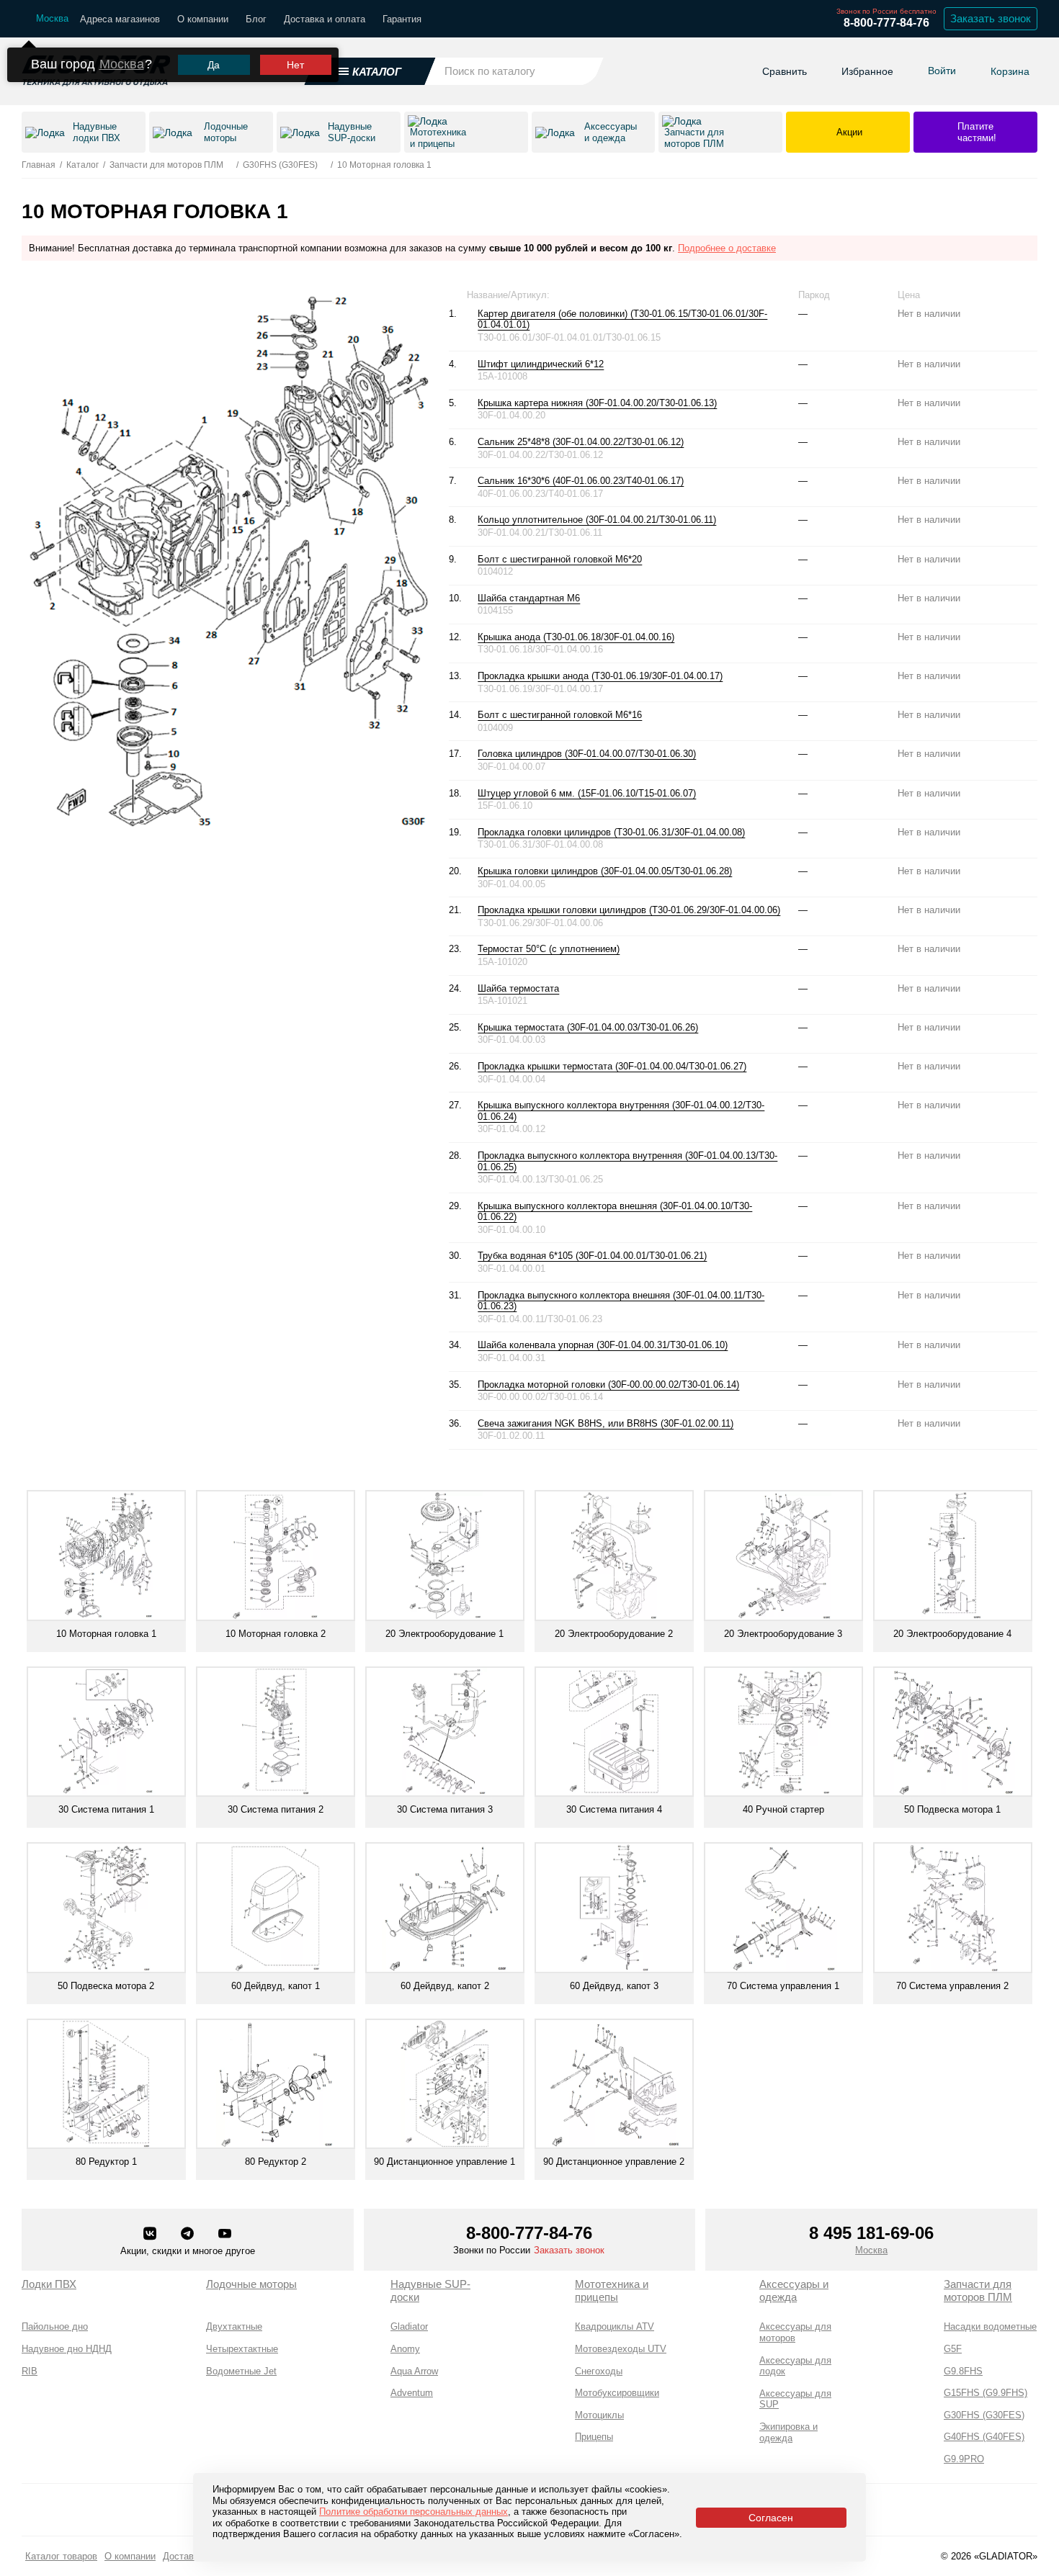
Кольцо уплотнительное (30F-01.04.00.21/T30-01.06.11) (597, 520)
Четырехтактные (242, 2349)
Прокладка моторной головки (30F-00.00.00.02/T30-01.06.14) (608, 1385)
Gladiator (409, 2326)
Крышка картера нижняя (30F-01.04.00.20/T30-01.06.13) (597, 403)
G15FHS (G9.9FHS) (986, 2393)
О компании (203, 19)
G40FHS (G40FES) (984, 2437)
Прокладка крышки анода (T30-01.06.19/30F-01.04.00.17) (600, 676)
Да (214, 65)
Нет (295, 65)
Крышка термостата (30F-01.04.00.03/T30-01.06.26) (588, 1027)
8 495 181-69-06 (871, 2233)
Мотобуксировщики (617, 2393)
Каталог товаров (61, 2556)
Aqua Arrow (414, 2371)
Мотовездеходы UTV (621, 2349)
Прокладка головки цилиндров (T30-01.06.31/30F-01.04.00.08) (611, 832)
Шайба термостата (518, 988)
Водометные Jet (241, 2371)
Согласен (771, 2518)
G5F (953, 2349)
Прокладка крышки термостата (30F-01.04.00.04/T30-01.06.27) (612, 1066)
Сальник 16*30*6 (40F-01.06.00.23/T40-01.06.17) (581, 481)
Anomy (405, 2349)
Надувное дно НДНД (67, 2349)
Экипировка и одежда (788, 2432)
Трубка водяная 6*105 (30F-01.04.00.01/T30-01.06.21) (592, 1256)
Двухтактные (234, 2326)
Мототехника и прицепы (612, 2290)
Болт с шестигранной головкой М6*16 (560, 715)
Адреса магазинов (120, 19)
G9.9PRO (964, 2459)
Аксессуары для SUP (795, 2399)
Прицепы (594, 2437)
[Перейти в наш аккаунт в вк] (151, 2235)
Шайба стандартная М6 (529, 598)
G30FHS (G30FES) (984, 2415)
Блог (256, 19)
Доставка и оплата (325, 19)
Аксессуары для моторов (795, 2332)
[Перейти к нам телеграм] (189, 2235)
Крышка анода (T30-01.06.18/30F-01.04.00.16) (576, 637)
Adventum (412, 2393)
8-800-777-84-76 (886, 23)
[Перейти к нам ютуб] (225, 2235)
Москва (122, 64)
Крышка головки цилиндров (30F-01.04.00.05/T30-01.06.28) (605, 871)
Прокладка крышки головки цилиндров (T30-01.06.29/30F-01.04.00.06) (629, 910)
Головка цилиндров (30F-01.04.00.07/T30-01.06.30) (587, 754)
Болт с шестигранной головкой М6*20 (560, 559)
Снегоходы (599, 2371)
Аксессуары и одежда (794, 2290)
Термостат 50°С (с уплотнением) (549, 949)
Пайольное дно (55, 2326)
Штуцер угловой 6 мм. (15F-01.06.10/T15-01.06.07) (587, 793)
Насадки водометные (990, 2326)
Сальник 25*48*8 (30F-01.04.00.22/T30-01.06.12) (581, 442)
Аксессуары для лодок (795, 2366)
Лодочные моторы (251, 2284)
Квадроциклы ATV (615, 2326)
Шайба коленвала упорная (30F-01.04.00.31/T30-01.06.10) (603, 1345)
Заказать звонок (991, 18)
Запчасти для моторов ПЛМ (978, 2290)
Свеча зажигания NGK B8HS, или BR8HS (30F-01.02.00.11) (606, 1423)
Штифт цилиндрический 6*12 (541, 364)
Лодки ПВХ (49, 2284)
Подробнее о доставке (727, 248)
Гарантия (402, 19)
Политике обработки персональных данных (414, 2512)
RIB (30, 2371)
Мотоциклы (599, 2415)
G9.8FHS (963, 2371)
